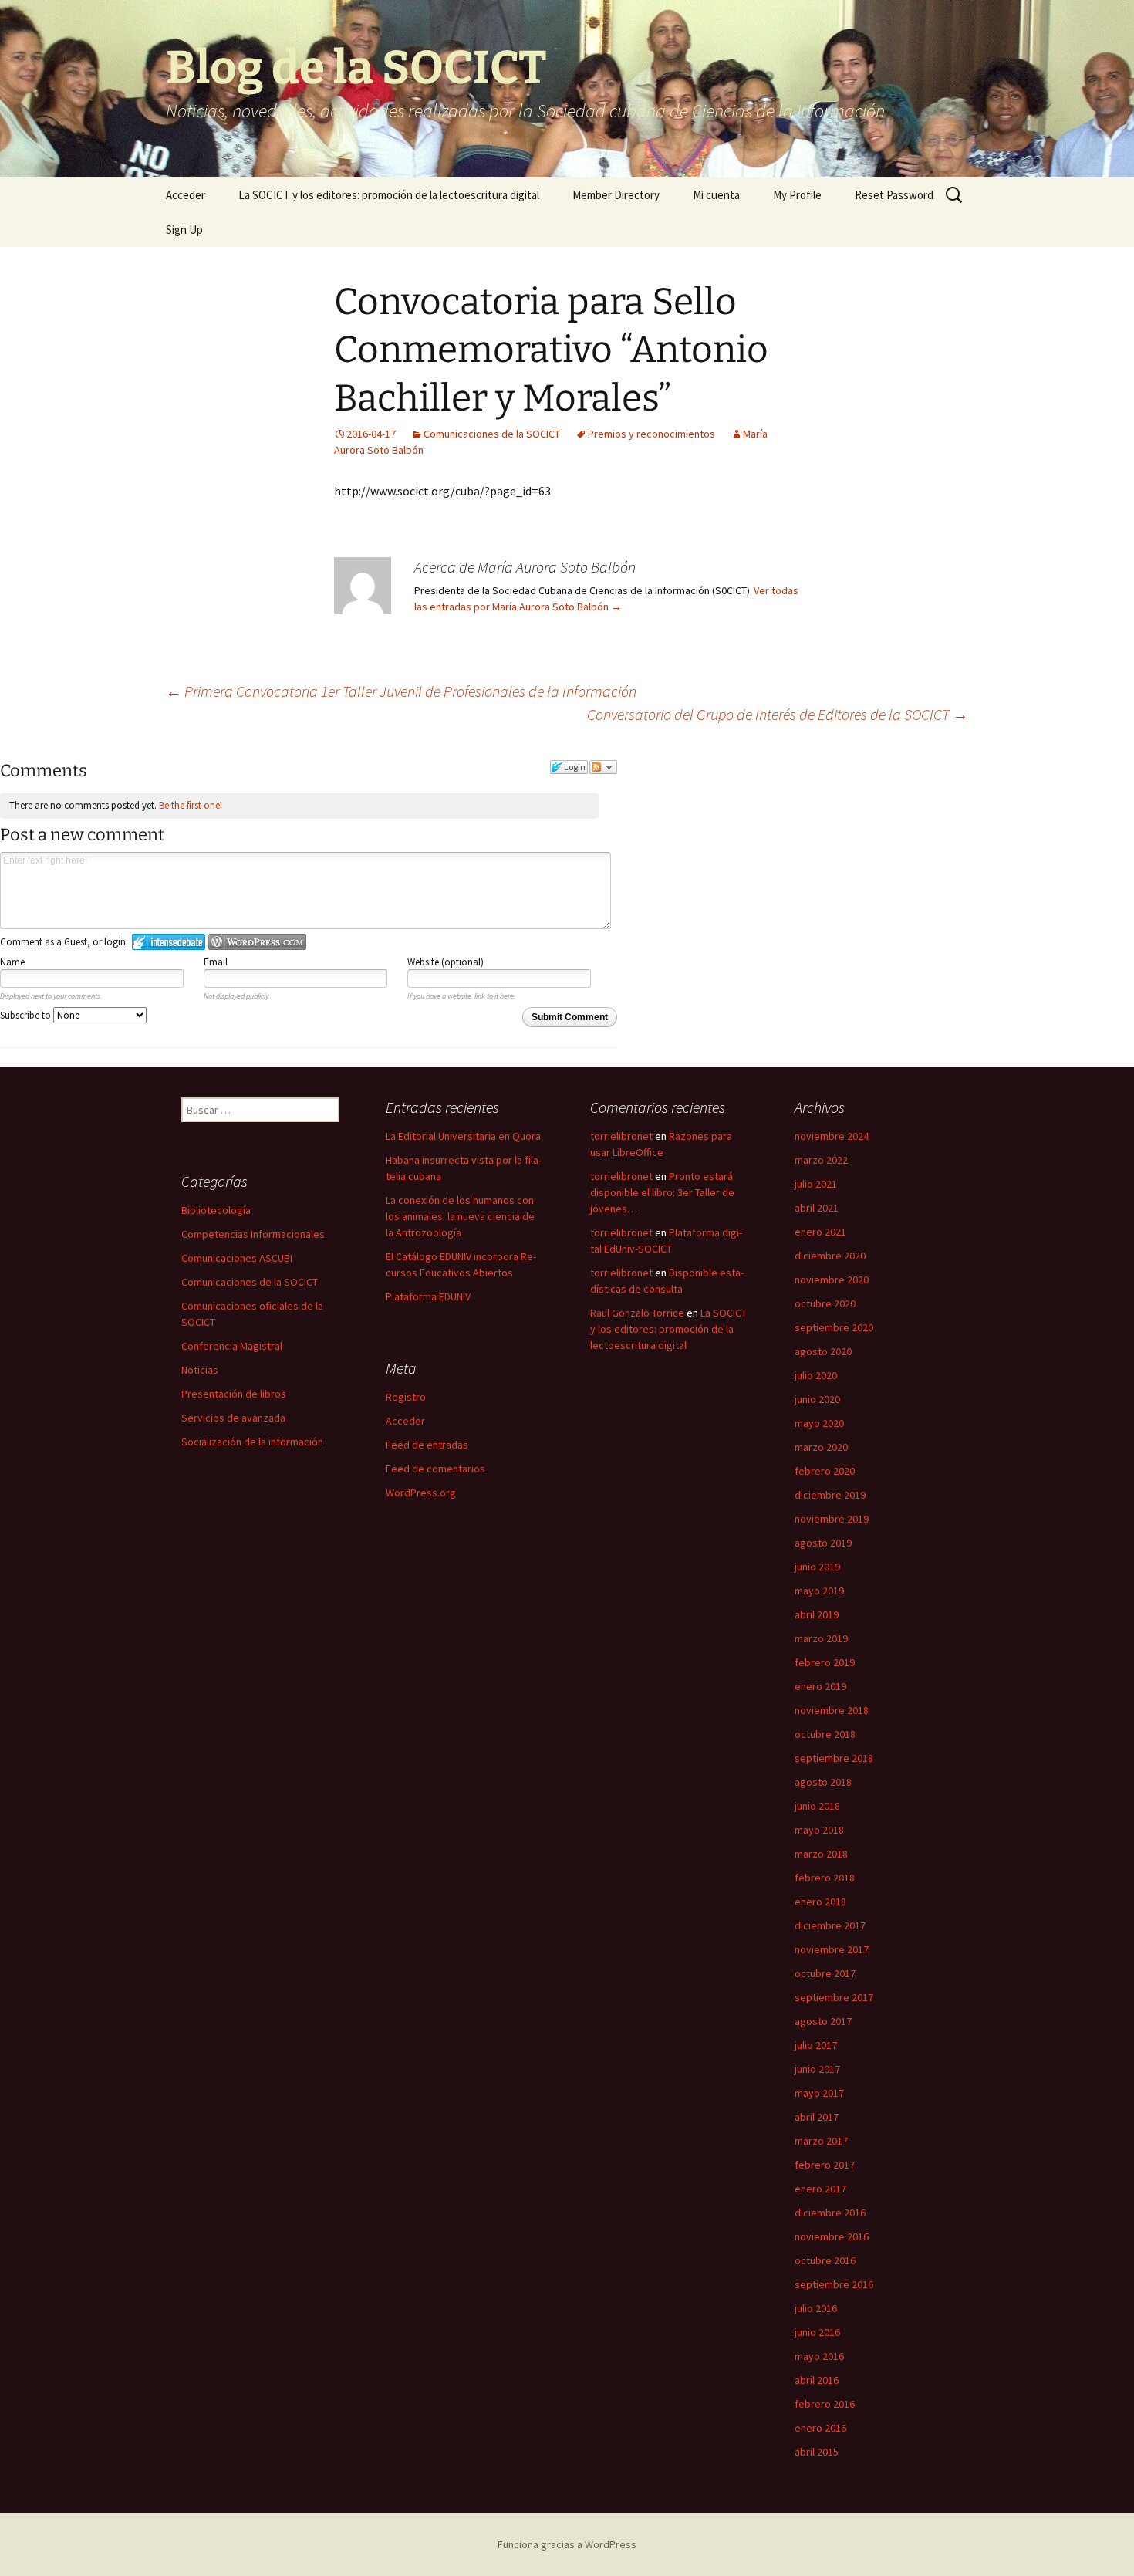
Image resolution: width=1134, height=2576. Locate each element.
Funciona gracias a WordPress (567, 2544)
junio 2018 (817, 1806)
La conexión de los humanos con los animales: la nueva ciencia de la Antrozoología (460, 1216)
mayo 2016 (819, 2356)
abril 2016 (817, 2380)
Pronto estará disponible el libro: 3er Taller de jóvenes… (662, 1192)
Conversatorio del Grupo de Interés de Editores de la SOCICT (778, 714)
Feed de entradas (427, 1445)
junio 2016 (817, 2332)
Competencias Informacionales (253, 1234)
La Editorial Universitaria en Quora (463, 1136)
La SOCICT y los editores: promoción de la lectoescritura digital (389, 195)
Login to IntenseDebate (169, 942)
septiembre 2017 (834, 1997)
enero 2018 (820, 1902)
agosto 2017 (823, 2021)
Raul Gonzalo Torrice (637, 1313)
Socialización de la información (252, 1442)
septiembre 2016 (834, 2284)
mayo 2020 (819, 1423)
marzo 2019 (821, 1638)
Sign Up (184, 230)
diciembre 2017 (830, 1925)
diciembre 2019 (830, 1495)
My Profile (797, 195)
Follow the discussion (603, 767)
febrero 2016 (825, 2404)
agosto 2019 (823, 1543)
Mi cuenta (716, 195)
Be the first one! (191, 805)
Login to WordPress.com (257, 942)
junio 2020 (817, 1399)
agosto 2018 (823, 1782)
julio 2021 (816, 1184)
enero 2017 (820, 2189)
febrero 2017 (825, 2165)
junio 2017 (817, 2069)
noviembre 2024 (832, 1136)
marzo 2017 (821, 2141)
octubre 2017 (825, 1973)
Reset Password (894, 195)
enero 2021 (820, 1232)
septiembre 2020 (834, 1327)
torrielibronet (621, 1136)
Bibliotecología (216, 1210)
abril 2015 (817, 2452)
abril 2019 (817, 1614)
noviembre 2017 (832, 1949)
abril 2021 (817, 1208)
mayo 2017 (819, 2093)
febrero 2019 (825, 1662)
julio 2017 (816, 2045)
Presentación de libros (234, 1394)
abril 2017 (817, 2117)
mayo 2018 (819, 1830)
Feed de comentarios (435, 1469)
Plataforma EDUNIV (428, 1296)
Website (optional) (445, 962)
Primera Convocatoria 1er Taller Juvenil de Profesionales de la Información (401, 691)
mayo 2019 (819, 1591)
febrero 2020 (825, 1471)
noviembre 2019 (832, 1519)
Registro (406, 1397)
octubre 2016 (825, 2260)
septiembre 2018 (834, 1758)
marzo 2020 (821, 1447)
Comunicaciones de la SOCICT (492, 434)
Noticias (200, 1370)
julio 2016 (816, 2308)
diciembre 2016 (830, 2213)
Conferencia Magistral (232, 1346)
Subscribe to (27, 1015)
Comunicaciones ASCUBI (237, 1258)
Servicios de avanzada (233, 1418)
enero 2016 (820, 2428)
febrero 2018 (825, 1878)
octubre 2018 (825, 1734)
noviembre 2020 (832, 1280)
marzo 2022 (821, 1160)
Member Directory (616, 195)
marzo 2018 (821, 1854)
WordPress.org (421, 1493)
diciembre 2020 (830, 1256)
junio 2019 (817, 1567)
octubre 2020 (825, 1303)
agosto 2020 (823, 1351)
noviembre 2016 (832, 2236)
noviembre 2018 (832, 1710)
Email (216, 962)
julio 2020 (816, 1375)
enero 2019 (820, 1686)
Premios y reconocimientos (651, 434)
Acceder (186, 195)
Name (12, 962)
